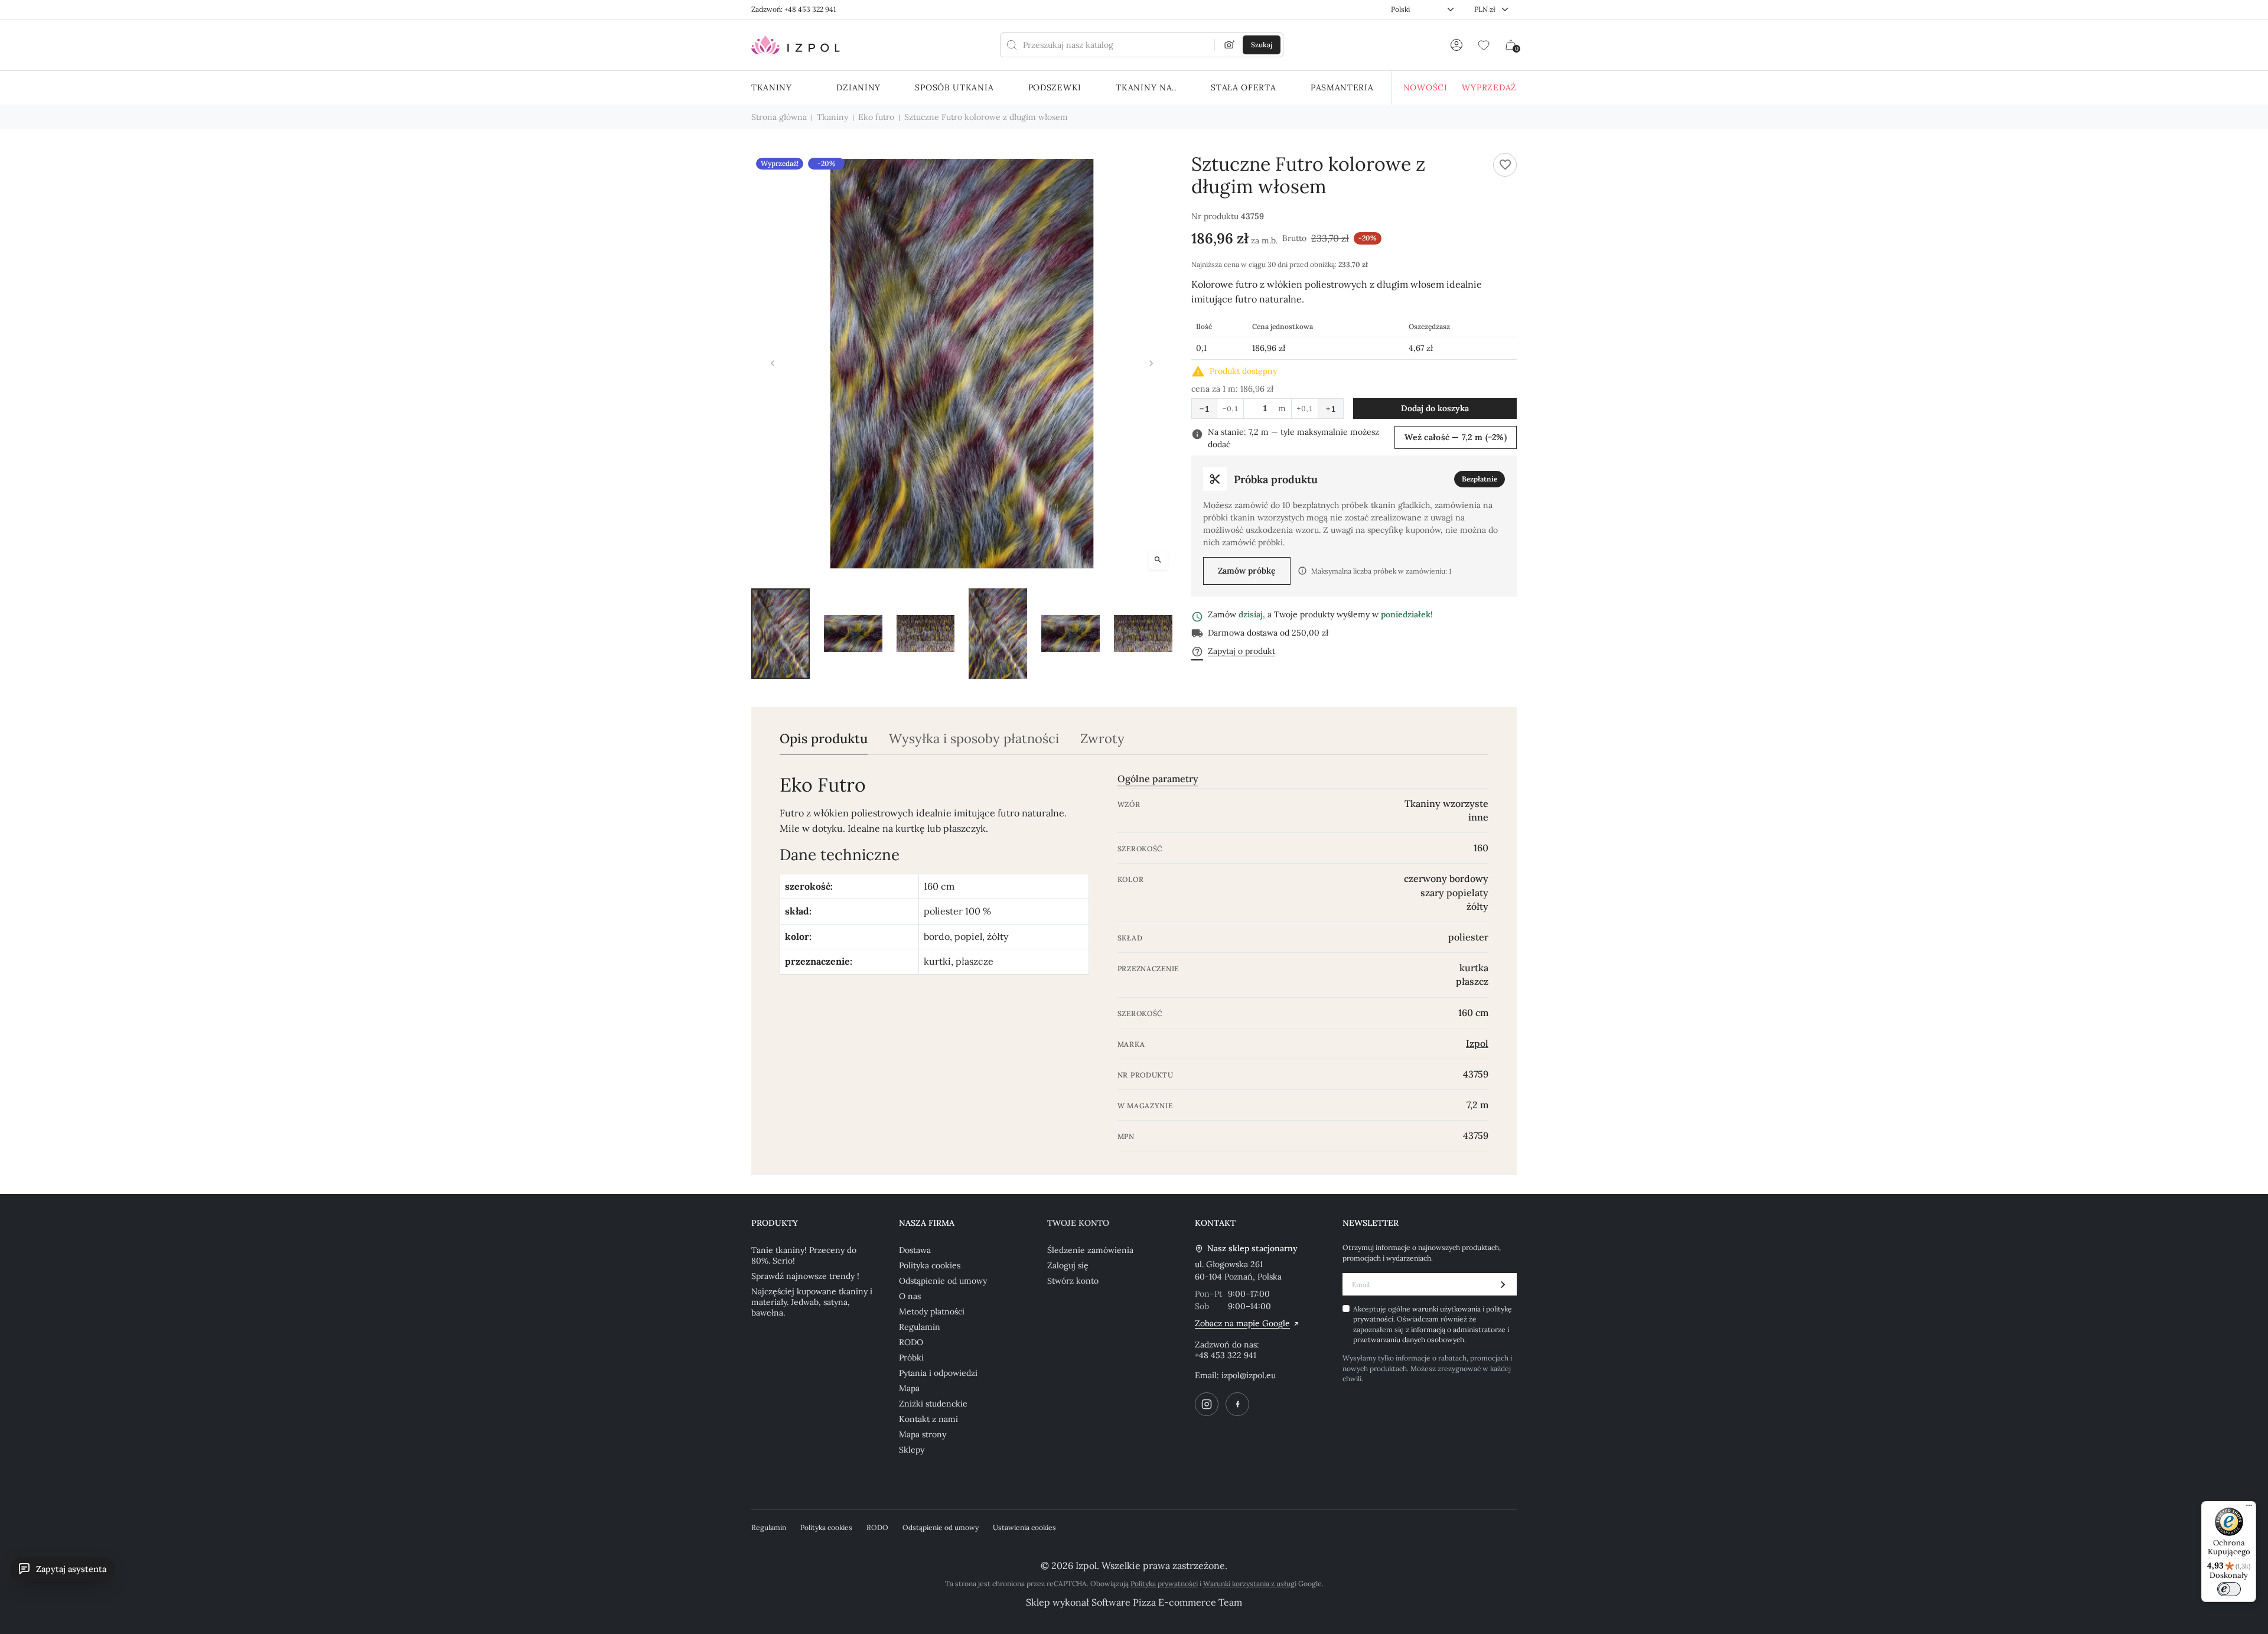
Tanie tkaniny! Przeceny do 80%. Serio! (804, 1255)
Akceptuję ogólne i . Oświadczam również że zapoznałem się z (1433, 1324)
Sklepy (912, 1450)
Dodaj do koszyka (1435, 408)
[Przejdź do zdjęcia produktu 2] (853, 634)
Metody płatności (932, 1311)
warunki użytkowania (1447, 1309)
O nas (910, 1296)
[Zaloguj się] (1456, 45)
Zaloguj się (1068, 1265)
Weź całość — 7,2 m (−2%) (1456, 437)
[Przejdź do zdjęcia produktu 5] (1071, 634)
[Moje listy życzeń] (1484, 45)
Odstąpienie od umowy (943, 1281)
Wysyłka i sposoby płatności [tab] (974, 739)
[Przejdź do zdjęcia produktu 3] (926, 634)
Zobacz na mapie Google (1242, 1323)
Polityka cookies (930, 1265)
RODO (911, 1342)
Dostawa (915, 1250)
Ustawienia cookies (1024, 1527)
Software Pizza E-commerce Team (1167, 1602)
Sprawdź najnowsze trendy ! (805, 1276)
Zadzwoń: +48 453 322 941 (794, 9)
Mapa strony (923, 1434)
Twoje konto (1078, 1223)
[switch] (2229, 1589)
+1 (1331, 409)
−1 (1204, 409)
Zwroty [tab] (1102, 739)
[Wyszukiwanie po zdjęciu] (1230, 45)
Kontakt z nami (928, 1419)
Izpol (1477, 1043)
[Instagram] (1207, 1404)
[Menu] (2249, 1508)
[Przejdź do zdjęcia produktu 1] (781, 634)
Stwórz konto (1073, 1281)
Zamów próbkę (1247, 571)
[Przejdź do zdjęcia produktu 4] (998, 634)
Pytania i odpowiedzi (938, 1373)
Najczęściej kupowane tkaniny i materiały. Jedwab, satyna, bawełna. (812, 1302)
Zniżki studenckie (933, 1404)
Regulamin (920, 1327)
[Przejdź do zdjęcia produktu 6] (1143, 634)
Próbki (911, 1358)
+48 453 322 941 (1226, 1355)
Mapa (909, 1388)
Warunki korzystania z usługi (1250, 1583)
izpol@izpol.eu (1249, 1375)
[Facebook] (1237, 1404)
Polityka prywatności (1164, 1583)
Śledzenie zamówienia (1090, 1250)
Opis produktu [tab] (824, 739)
